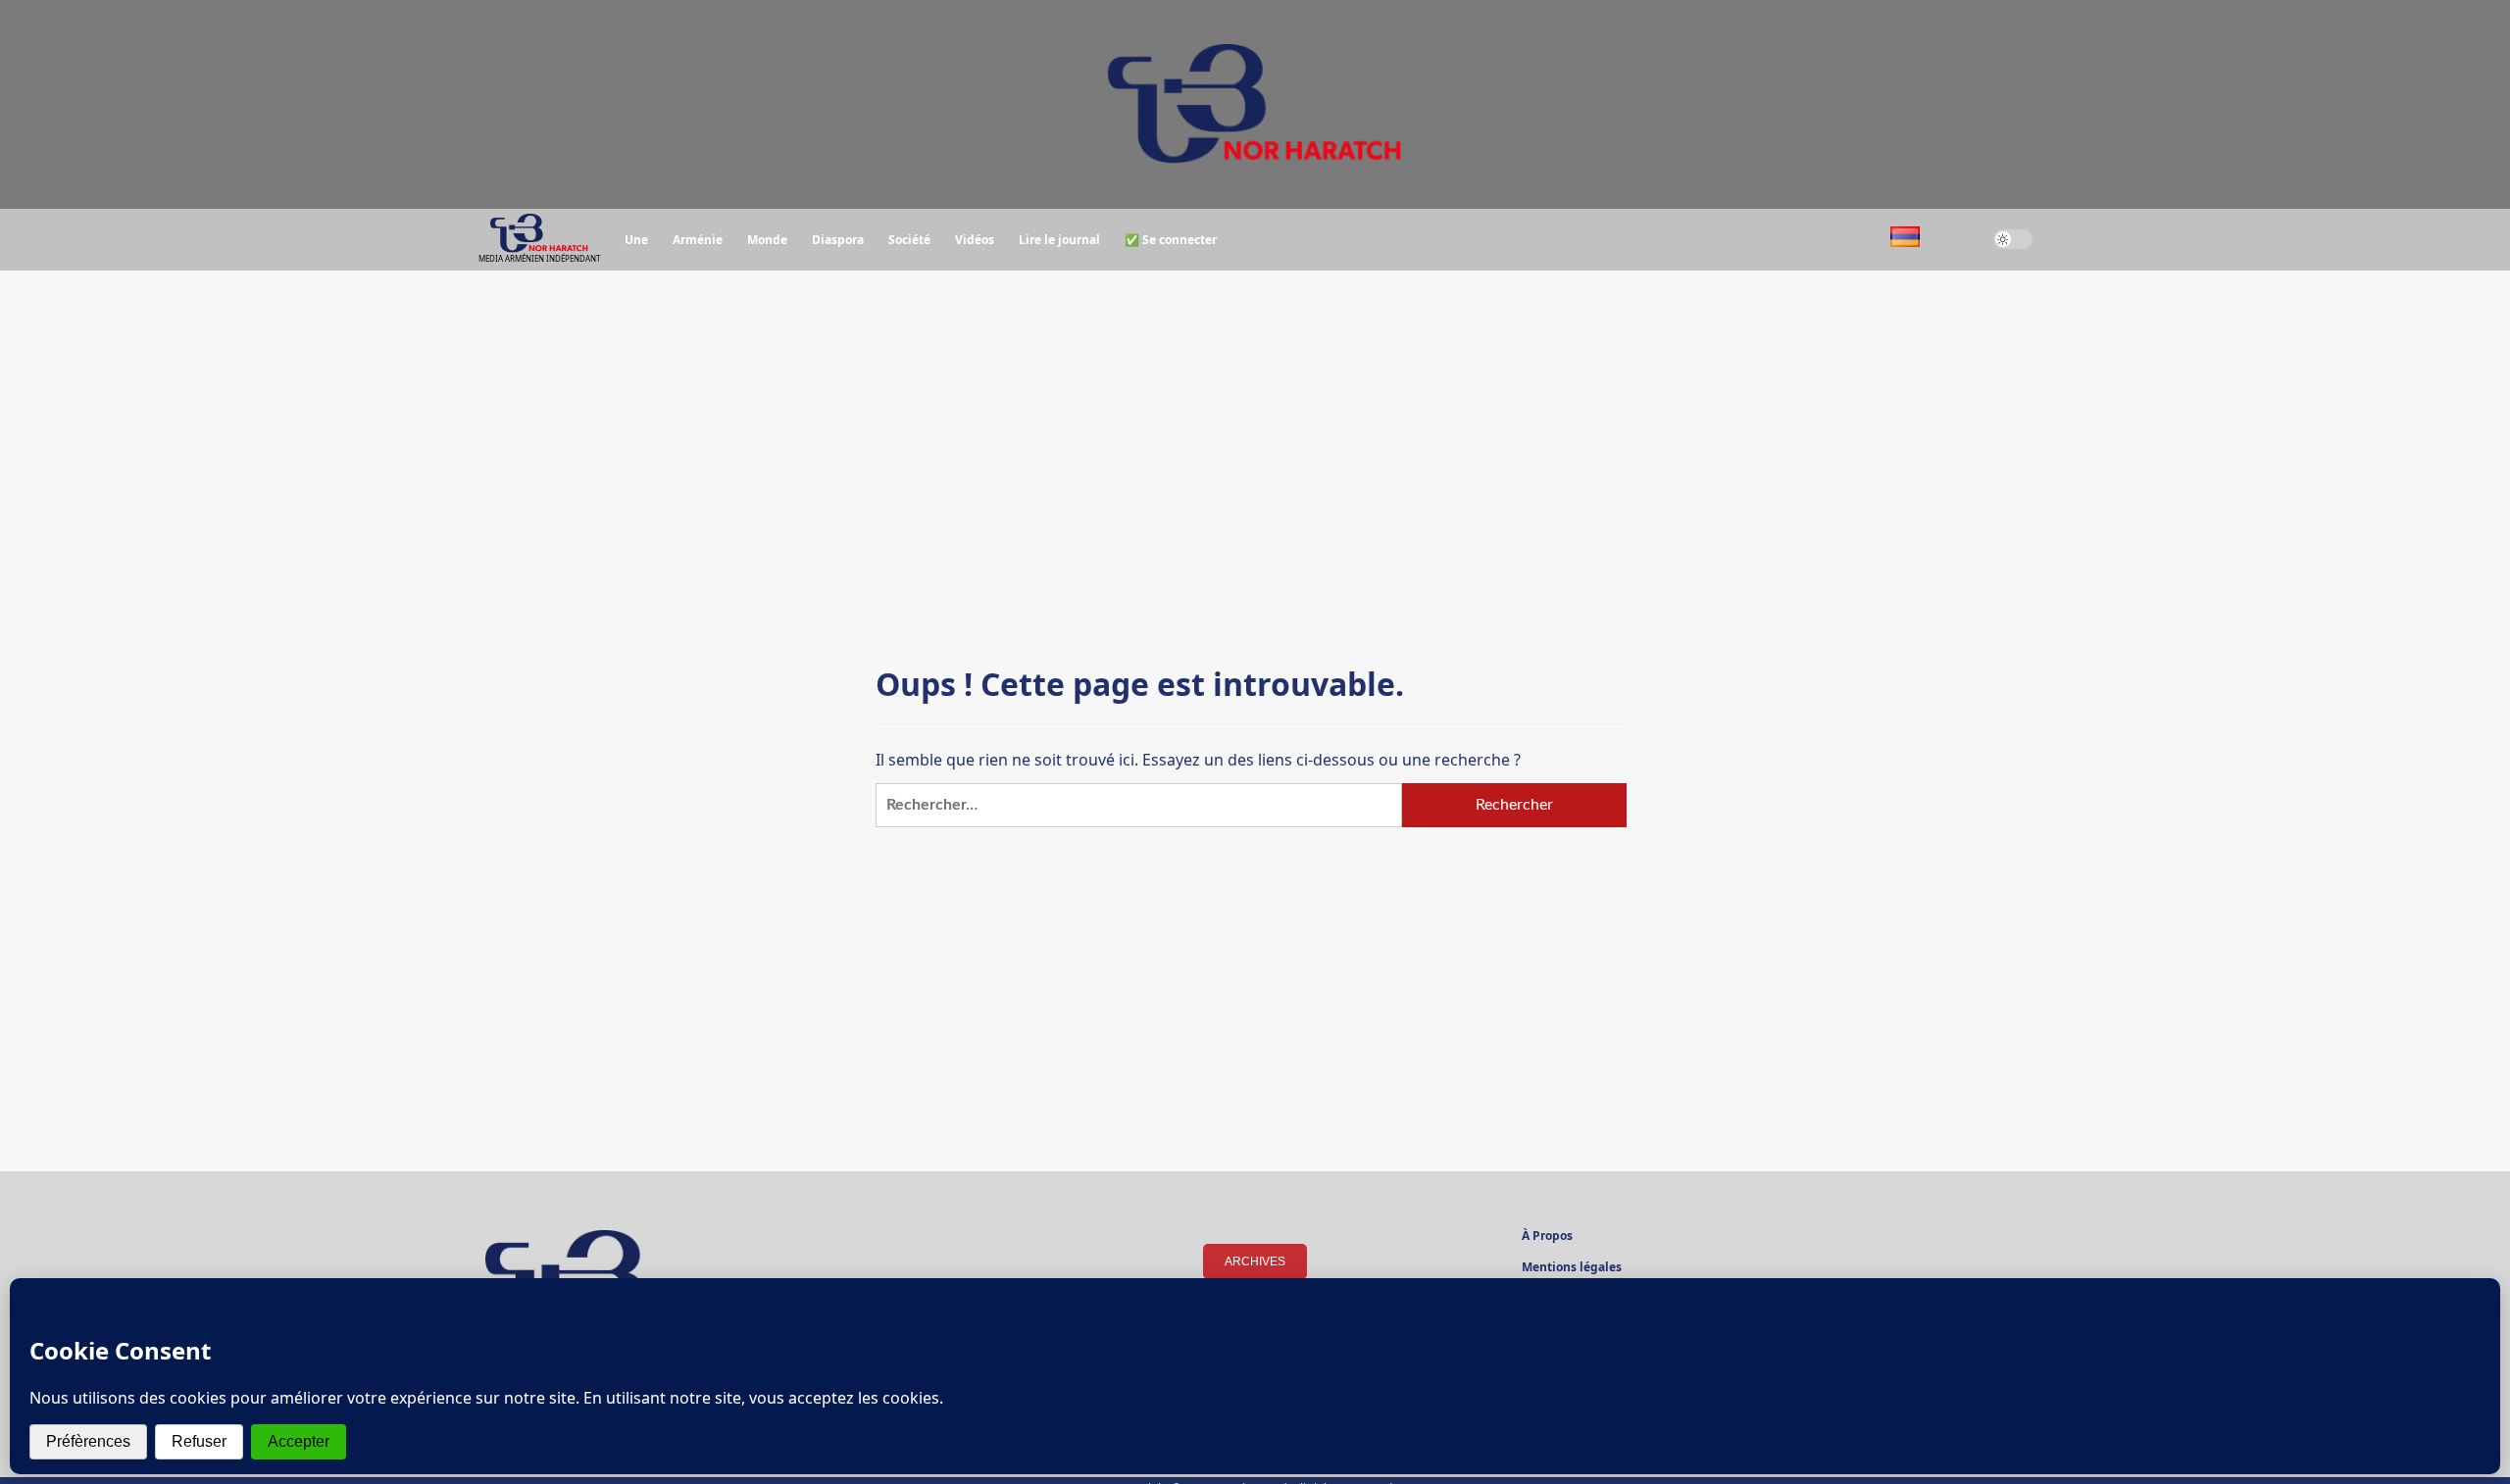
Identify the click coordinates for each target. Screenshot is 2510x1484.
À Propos (1547, 1237)
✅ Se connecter (1171, 240)
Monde (767, 240)
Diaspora (838, 240)
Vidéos (975, 240)
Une (636, 240)
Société (909, 240)
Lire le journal (1059, 240)
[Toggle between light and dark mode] (2013, 239)
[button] (1957, 240)
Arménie (698, 240)
